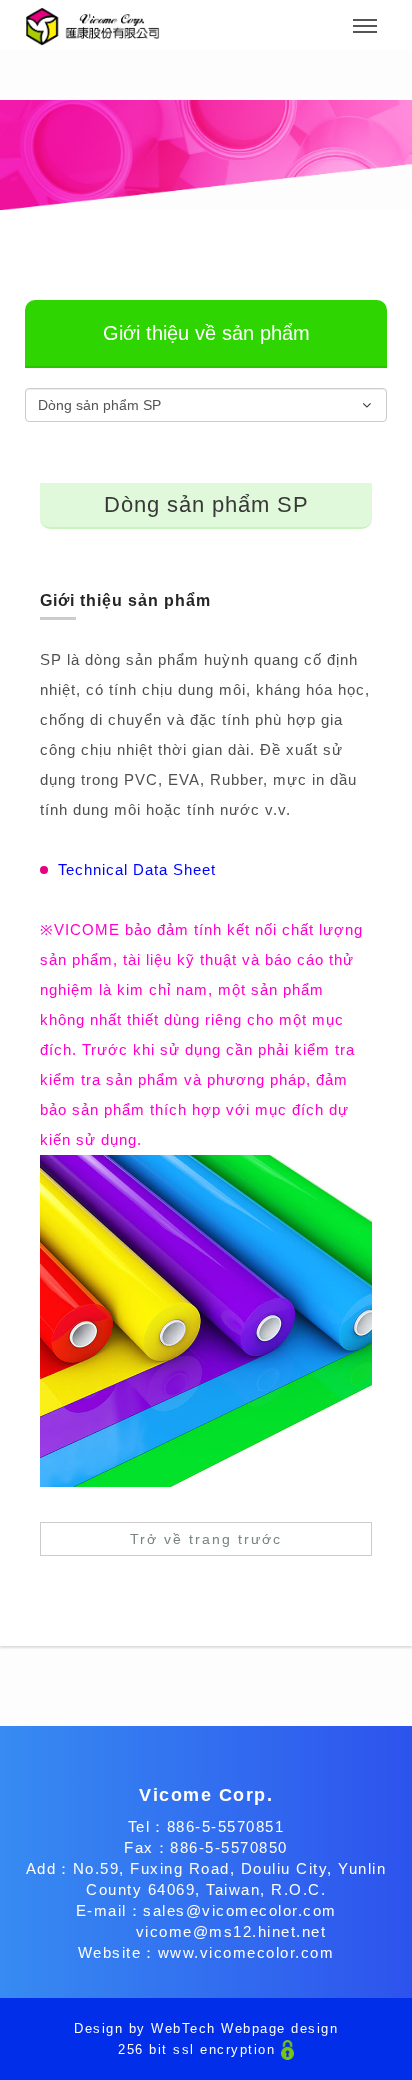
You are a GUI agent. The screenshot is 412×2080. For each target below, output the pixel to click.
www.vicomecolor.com (246, 1952)
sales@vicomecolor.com (240, 1910)
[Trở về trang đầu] (92, 26)
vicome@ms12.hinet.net (231, 1931)
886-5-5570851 (226, 1826)
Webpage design (279, 2028)
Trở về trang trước (206, 1539)
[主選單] (365, 27)
